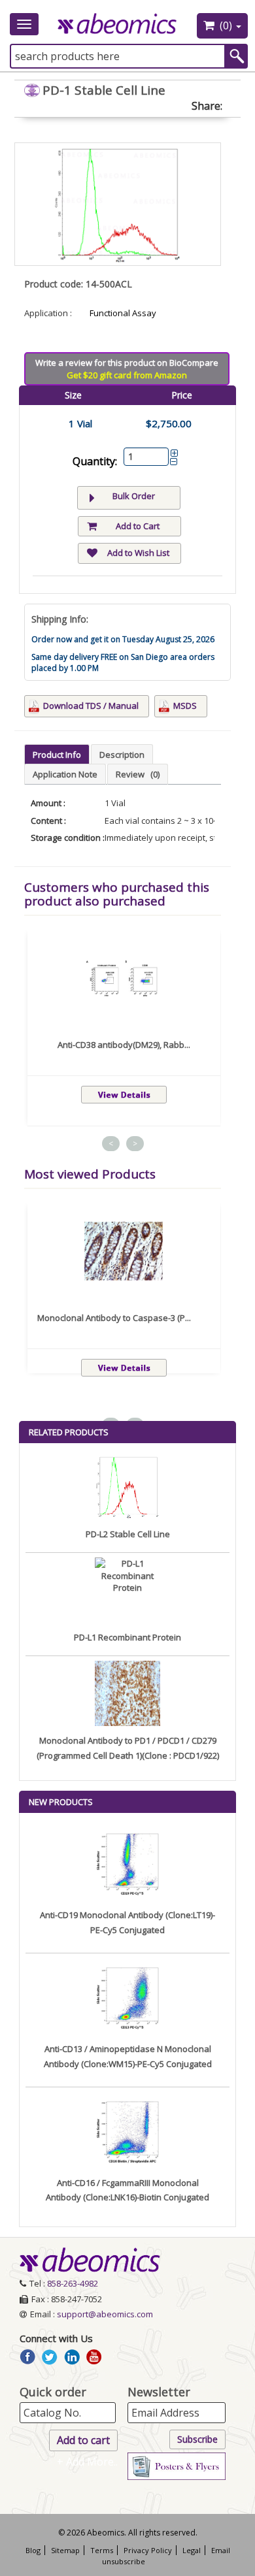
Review (138, 774)
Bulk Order (134, 496)
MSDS (185, 706)
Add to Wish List (138, 553)
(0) (226, 25)
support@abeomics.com (105, 2314)
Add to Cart (138, 526)
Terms (102, 2550)
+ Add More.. (87, 2462)
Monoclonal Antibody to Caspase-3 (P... (114, 1318)
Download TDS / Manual (91, 706)
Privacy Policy (148, 2550)
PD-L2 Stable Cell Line (128, 1534)
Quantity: (95, 461)
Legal (192, 2550)
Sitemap (65, 2550)
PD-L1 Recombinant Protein (127, 1637)
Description (122, 755)
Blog (33, 2550)
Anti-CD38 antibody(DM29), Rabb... (124, 1045)
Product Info (57, 755)
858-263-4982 (73, 2283)
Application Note (65, 774)
